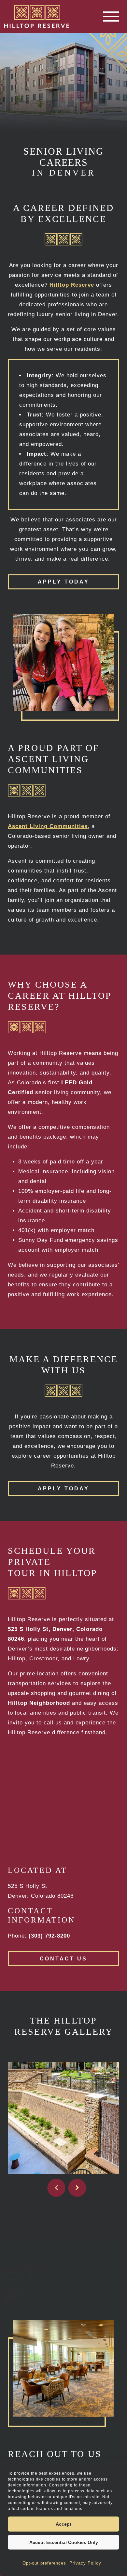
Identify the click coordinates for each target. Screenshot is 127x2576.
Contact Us (63, 1959)
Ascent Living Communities (48, 826)
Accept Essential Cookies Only (64, 2542)
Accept (63, 2524)
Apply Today (63, 582)
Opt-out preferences (44, 2563)
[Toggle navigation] (111, 17)
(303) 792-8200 (49, 1936)
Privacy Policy (85, 2563)
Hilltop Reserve (72, 285)
